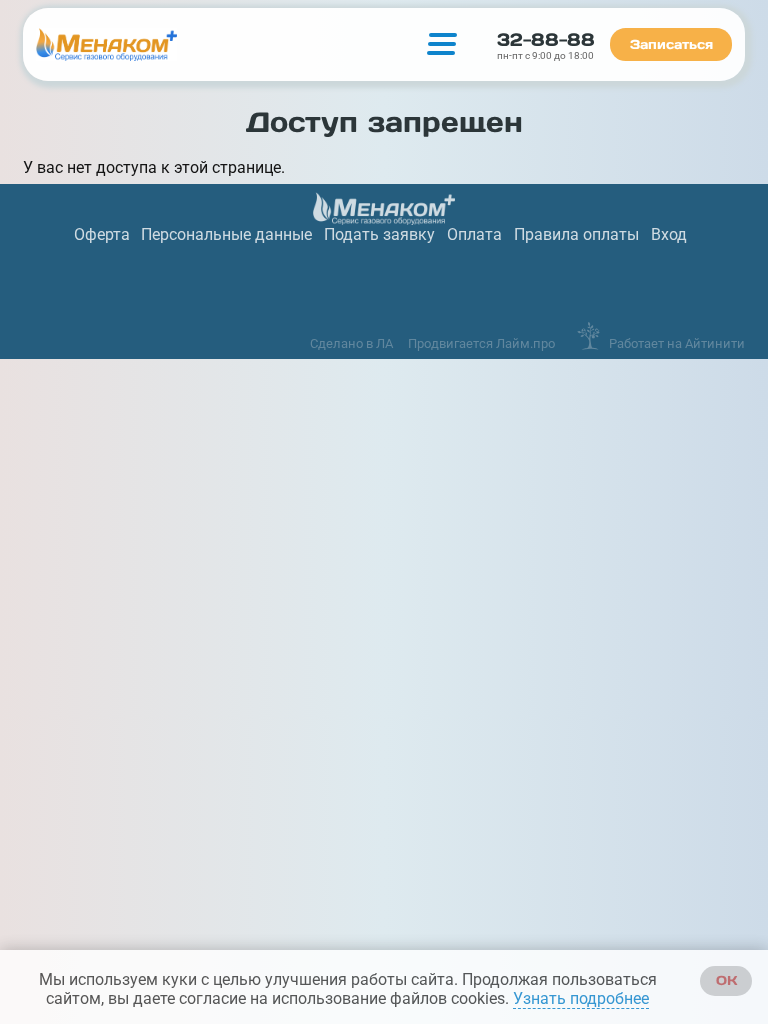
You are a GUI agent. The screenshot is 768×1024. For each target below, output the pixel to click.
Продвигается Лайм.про (481, 343)
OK (726, 980)
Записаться (671, 44)
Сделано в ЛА (351, 343)
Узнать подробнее (581, 998)
